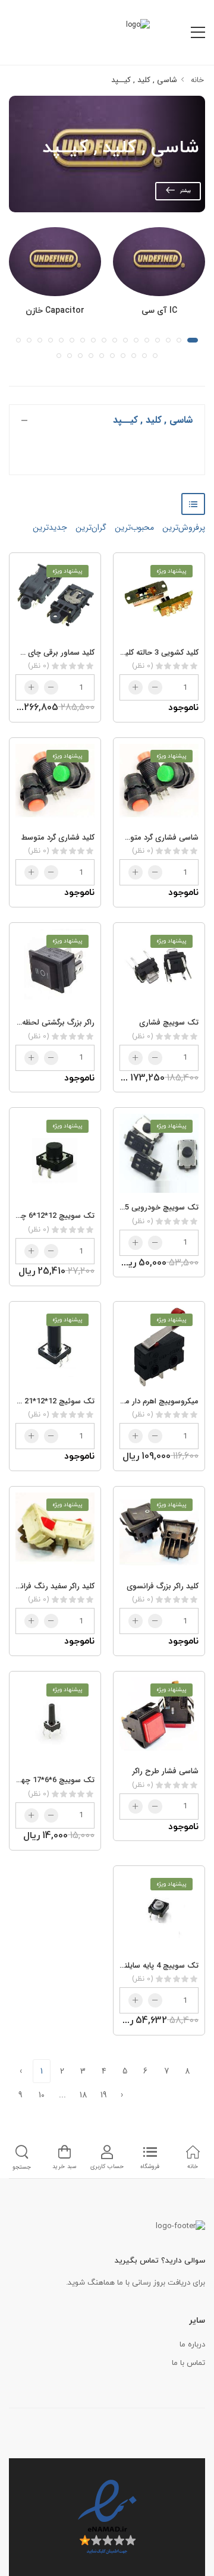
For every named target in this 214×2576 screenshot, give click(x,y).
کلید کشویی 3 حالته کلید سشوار (148, 653)
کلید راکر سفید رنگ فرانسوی (49, 1586)
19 (104, 2095)
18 (84, 2095)
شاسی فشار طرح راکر (166, 1771)
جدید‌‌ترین (50, 527)
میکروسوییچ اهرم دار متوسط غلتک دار (137, 1401)
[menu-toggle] (198, 33)
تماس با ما (188, 2363)
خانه (196, 80)
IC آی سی (159, 311)
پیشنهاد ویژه (171, 571)
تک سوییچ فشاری (169, 1022)
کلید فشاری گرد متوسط (58, 838)
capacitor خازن (55, 311)
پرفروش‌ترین (182, 527)
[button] (193, 340)
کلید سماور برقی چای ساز (55, 653)
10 (42, 2095)
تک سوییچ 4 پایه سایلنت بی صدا (144, 1966)
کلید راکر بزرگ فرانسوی (163, 1586)
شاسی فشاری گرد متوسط (158, 838)
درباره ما (192, 2345)
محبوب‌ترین (133, 527)
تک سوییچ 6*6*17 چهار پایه (49, 1780)
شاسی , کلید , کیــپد (144, 80)
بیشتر (185, 191)
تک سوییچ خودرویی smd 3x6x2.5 (141, 1207)
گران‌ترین (90, 527)
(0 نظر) (142, 666)
